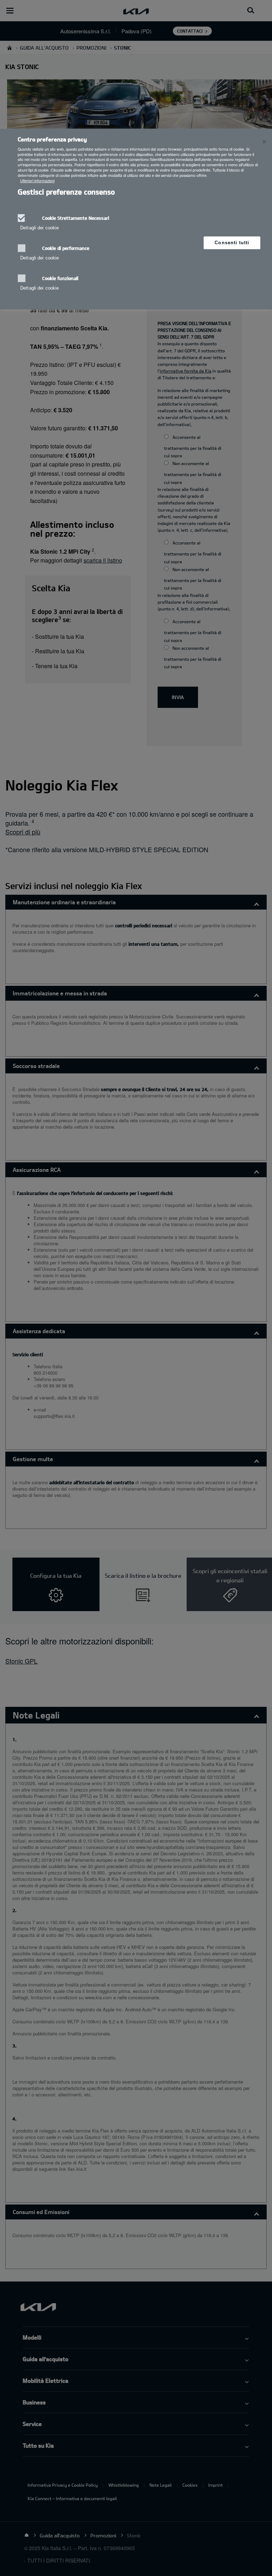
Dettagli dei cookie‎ (39, 228)
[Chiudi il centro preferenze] (264, 142)
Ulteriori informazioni (37, 181)
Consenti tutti (232, 243)
